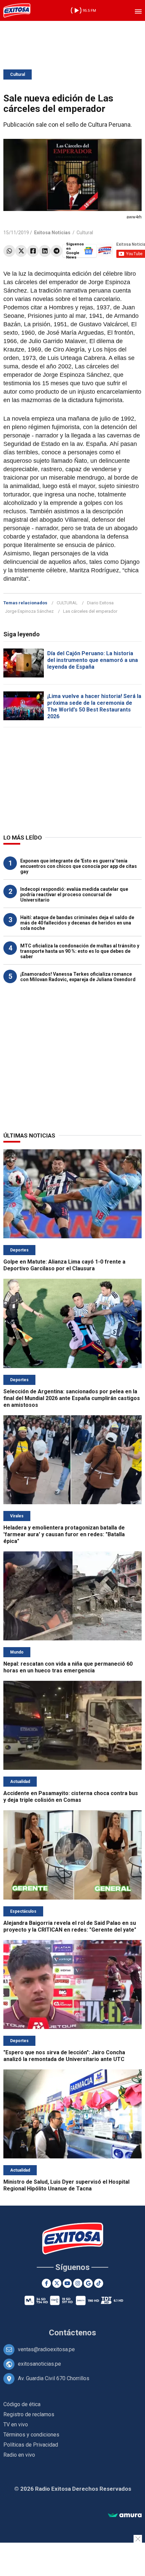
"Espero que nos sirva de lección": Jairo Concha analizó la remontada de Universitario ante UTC (64, 2056)
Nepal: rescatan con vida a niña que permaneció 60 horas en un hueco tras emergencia (68, 1667)
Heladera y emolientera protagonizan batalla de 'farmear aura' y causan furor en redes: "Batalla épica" (64, 1534)
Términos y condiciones (31, 2435)
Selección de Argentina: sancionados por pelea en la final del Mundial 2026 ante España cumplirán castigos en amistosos (72, 1398)
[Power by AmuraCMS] (125, 2516)
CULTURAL (67, 603)
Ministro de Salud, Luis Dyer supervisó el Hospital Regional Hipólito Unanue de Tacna (66, 2185)
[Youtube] (67, 2283)
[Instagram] (78, 2283)
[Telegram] (56, 251)
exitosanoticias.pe (39, 2364)
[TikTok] (99, 2283)
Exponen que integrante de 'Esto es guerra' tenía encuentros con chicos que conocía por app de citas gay (79, 866)
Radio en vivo (19, 2455)
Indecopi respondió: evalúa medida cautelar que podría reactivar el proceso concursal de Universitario (74, 895)
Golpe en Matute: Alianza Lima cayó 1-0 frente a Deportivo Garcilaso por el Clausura (64, 1265)
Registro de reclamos (29, 2414)
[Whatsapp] (9, 251)
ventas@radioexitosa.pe (46, 2349)
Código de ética (22, 2404)
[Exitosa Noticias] (17, 10)
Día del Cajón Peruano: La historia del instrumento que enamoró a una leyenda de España (93, 660)
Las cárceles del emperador (90, 611)
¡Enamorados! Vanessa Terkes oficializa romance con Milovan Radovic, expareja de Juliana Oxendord (78, 977)
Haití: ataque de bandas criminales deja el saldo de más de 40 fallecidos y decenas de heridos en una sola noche (77, 923)
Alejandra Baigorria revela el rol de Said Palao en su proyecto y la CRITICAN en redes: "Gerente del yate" (70, 1926)
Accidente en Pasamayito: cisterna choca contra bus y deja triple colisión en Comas (71, 1797)
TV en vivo (16, 2425)
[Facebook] (33, 251)
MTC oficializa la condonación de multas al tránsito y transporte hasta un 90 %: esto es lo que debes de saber (80, 951)
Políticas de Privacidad (31, 2445)
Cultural (18, 74)
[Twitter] (21, 251)
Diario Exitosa (100, 603)
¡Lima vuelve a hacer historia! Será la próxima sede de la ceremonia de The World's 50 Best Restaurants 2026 (94, 706)
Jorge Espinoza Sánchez (29, 611)
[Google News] (88, 2283)
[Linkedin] (45, 251)
